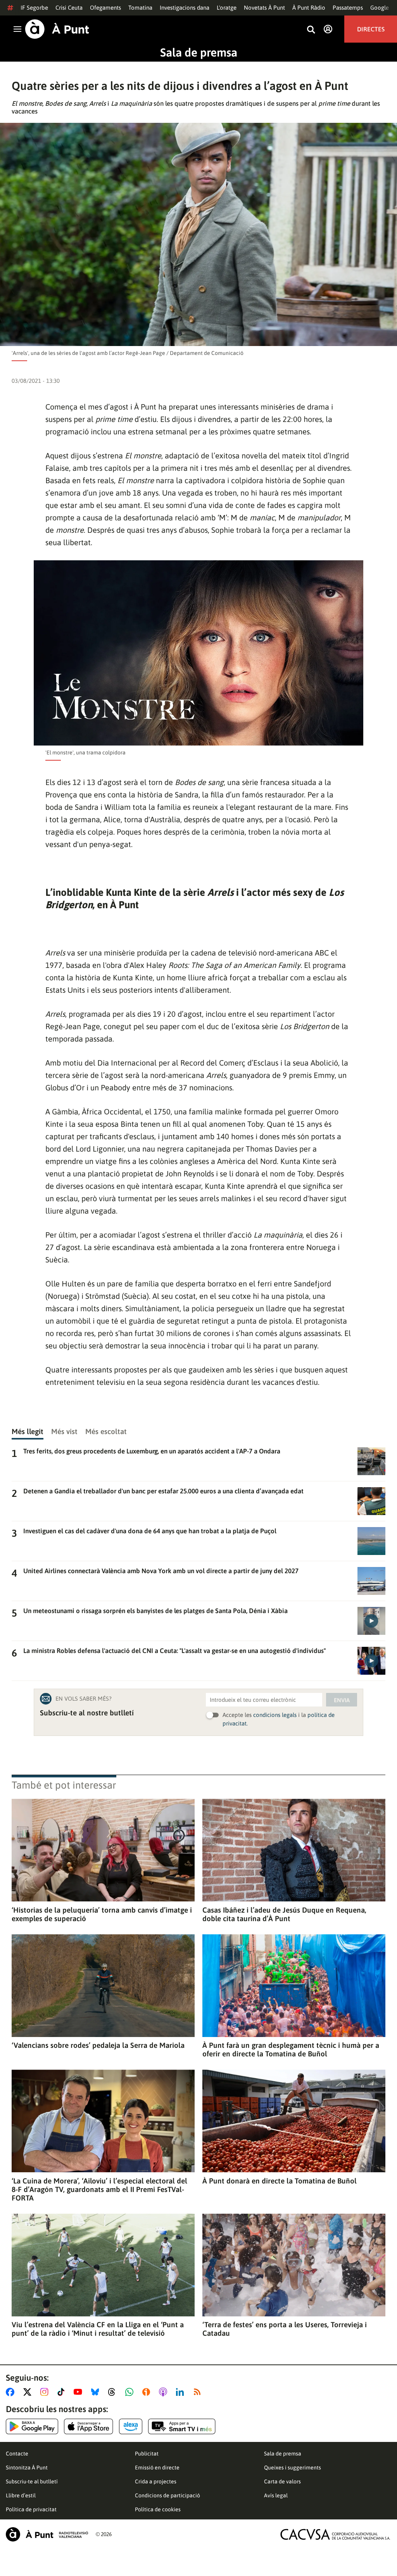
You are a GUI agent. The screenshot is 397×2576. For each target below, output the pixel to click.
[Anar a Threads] (114, 2392)
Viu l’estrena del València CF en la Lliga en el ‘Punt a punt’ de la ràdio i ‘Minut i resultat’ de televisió (98, 2329)
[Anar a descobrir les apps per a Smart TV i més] (182, 2426)
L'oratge (227, 8)
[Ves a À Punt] (57, 29)
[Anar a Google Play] (32, 2426)
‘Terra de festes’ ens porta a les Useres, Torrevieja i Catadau (285, 2329)
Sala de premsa (199, 52)
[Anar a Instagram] (46, 2392)
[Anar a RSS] (199, 2392)
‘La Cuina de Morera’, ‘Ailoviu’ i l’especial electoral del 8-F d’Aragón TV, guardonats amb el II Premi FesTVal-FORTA (99, 2189)
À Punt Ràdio (309, 8)
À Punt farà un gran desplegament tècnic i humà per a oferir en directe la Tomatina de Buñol (291, 2049)
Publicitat (147, 2454)
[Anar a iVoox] (148, 2392)
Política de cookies (158, 2509)
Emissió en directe (157, 2468)
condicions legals (275, 1715)
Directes (371, 29)
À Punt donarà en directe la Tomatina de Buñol (280, 2181)
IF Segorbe (34, 8)
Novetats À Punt (264, 8)
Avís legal (276, 2495)
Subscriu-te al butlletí (32, 2481)
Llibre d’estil (21, 2495)
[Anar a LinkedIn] (181, 2392)
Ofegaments (105, 8)
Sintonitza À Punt (27, 2468)
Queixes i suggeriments (293, 2468)
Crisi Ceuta (69, 8)
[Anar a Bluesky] (97, 2392)
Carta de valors (282, 2481)
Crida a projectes (156, 2481)
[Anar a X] (29, 2392)
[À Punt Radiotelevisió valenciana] (47, 2534)
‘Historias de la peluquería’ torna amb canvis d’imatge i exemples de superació (102, 1914)
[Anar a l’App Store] (89, 2426)
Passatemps (348, 8)
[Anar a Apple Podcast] (165, 2392)
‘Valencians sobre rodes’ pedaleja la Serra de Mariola (98, 2045)
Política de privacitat (31, 2509)
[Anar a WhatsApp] (131, 2392)
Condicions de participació (167, 2495)
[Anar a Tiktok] (63, 2392)
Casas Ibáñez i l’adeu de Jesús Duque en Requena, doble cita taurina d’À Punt (284, 1914)
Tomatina (140, 8)
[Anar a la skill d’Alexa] (131, 2426)
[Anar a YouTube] (79, 2392)
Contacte (17, 2454)
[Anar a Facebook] (12, 2392)
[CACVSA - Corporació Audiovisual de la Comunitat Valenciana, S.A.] (335, 2534)
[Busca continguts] (311, 30)
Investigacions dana (185, 8)
